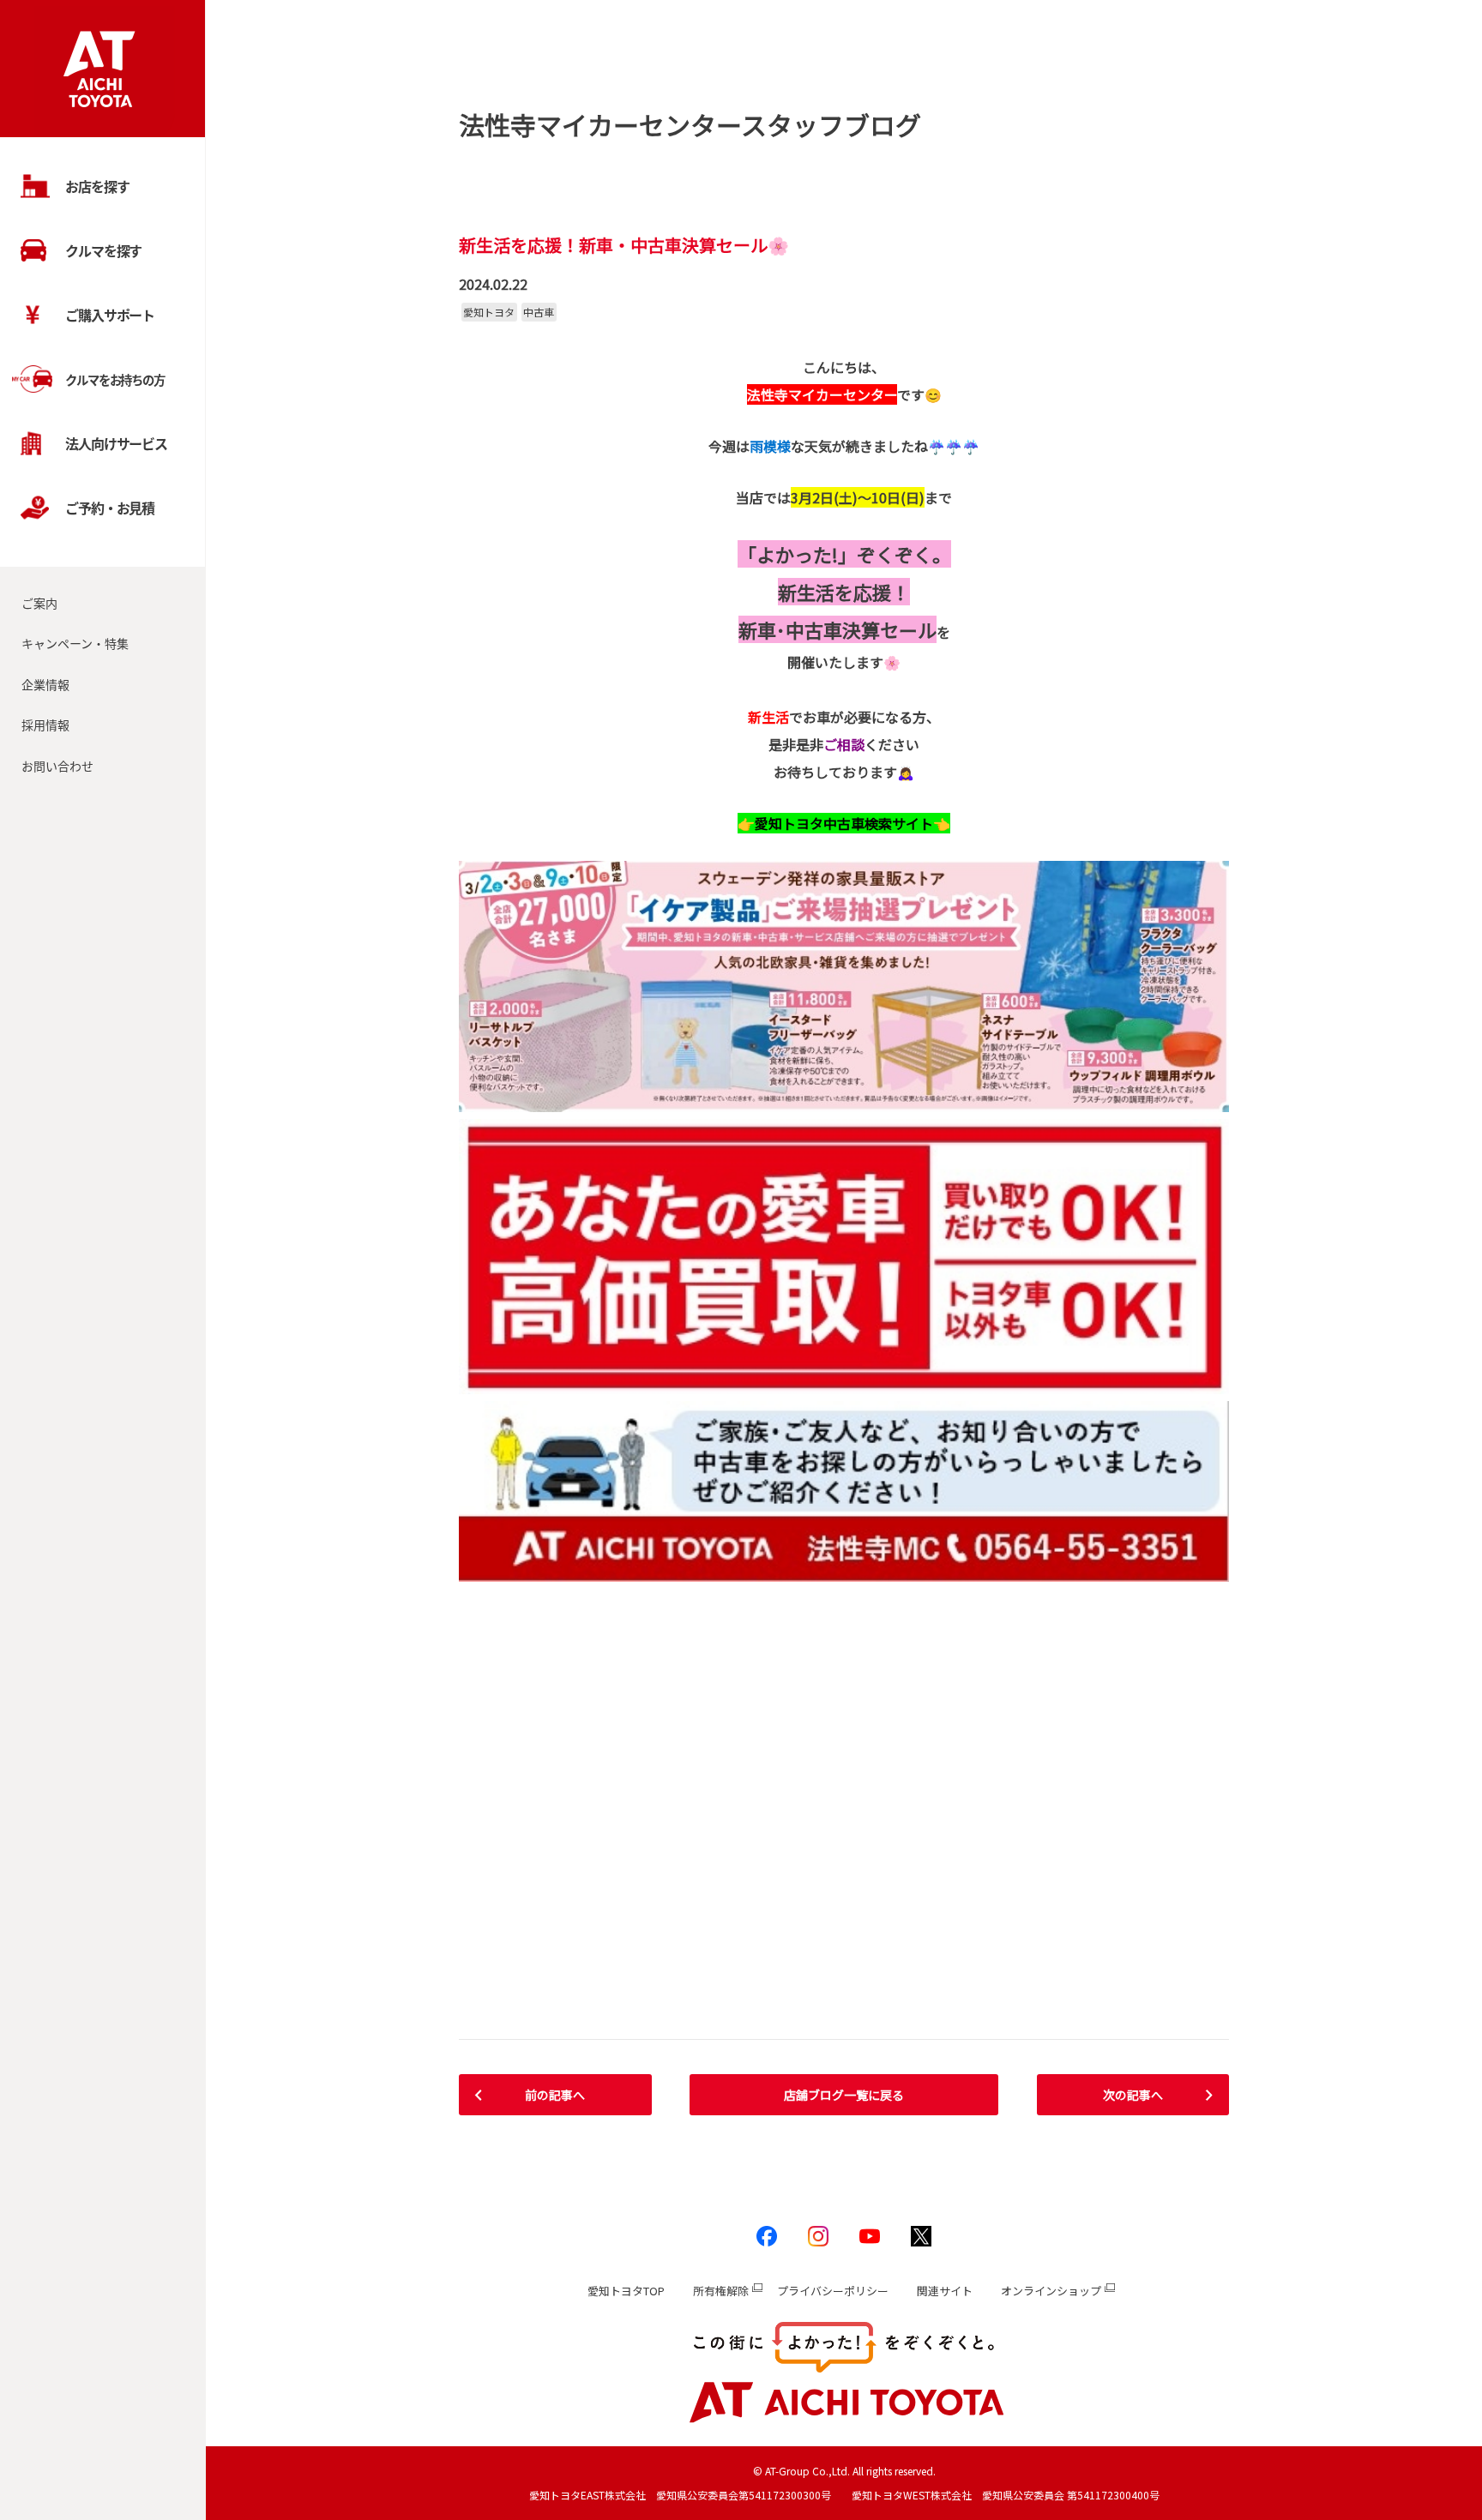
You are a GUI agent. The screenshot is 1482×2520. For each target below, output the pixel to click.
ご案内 (39, 603)
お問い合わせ (57, 766)
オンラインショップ (1051, 2291)
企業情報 (45, 684)
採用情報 (45, 725)
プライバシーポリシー (833, 2291)
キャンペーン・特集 (75, 643)
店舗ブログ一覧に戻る (844, 2095)
